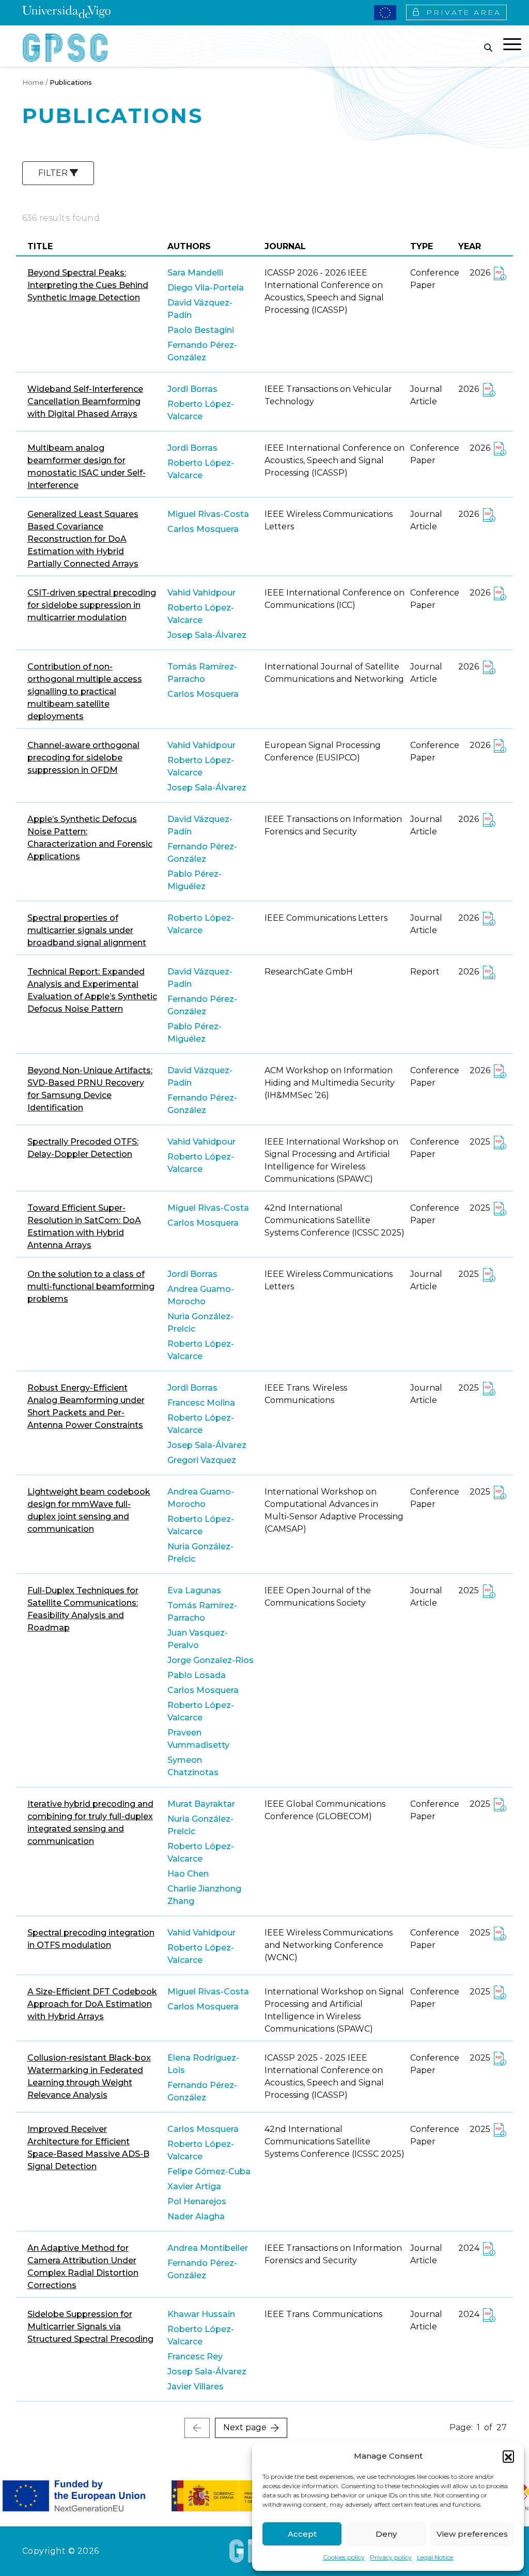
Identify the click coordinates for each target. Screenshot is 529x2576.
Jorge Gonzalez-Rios (211, 1660)
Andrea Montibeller (208, 2248)
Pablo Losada (197, 1675)
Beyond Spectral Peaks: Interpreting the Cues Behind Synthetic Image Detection (88, 285)
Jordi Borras (192, 389)
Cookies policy (344, 2557)
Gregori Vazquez (202, 1460)
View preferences (472, 2534)
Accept (302, 2534)
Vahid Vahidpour (201, 593)
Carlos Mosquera (203, 529)
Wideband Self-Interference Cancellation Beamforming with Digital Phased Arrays (85, 401)
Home (33, 82)
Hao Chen (188, 1874)
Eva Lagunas (194, 1590)
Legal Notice (435, 2557)
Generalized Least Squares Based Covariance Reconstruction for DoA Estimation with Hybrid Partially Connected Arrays (83, 539)
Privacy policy (391, 2557)
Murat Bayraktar (201, 1804)
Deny (386, 2534)
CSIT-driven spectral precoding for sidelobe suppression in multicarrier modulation (92, 605)
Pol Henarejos (197, 2201)
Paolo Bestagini (201, 330)
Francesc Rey (195, 2357)
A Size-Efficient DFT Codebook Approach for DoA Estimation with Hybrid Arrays (92, 2004)
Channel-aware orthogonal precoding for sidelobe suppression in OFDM (83, 758)
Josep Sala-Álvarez (207, 635)
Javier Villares (196, 2387)
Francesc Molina (201, 1403)
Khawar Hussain (201, 2314)
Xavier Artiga (194, 2186)
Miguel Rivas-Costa (208, 514)
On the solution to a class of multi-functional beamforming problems (91, 1286)
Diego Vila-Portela (206, 288)
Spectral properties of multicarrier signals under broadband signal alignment (87, 930)
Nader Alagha (196, 2216)
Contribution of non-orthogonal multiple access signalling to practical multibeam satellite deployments (85, 691)
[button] (508, 2456)
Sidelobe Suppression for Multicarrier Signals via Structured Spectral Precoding (90, 2327)
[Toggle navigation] (512, 46)
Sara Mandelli (195, 273)
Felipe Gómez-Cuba (209, 2171)
